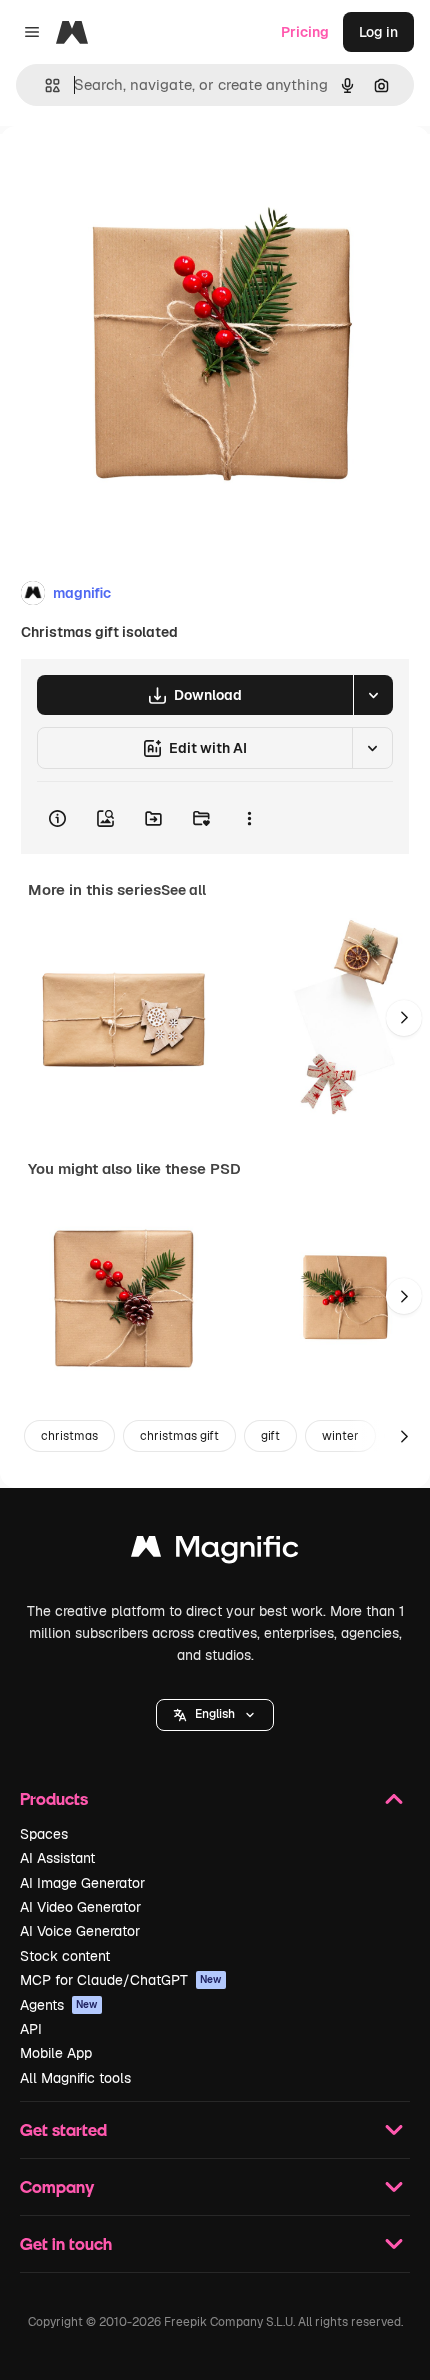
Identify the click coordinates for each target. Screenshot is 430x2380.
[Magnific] (215, 1551)
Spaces (44, 1834)
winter (340, 1436)
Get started (63, 2129)
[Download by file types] (373, 695)
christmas (69, 1436)
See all (183, 890)
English (215, 1714)
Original (128, 171)
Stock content (65, 1956)
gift (270, 1436)
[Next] (404, 1018)
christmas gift (179, 1436)
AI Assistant (57, 1858)
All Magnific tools (75, 2078)
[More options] (249, 818)
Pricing (305, 32)
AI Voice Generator (80, 1931)
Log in (378, 32)
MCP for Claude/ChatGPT (121, 1980)
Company (57, 2186)
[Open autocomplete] (44, 85)
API (31, 2029)
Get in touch (66, 2243)
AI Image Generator (82, 1883)
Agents (59, 2005)
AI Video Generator (80, 1907)
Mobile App (56, 2053)
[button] (215, 1715)
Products (54, 1798)
